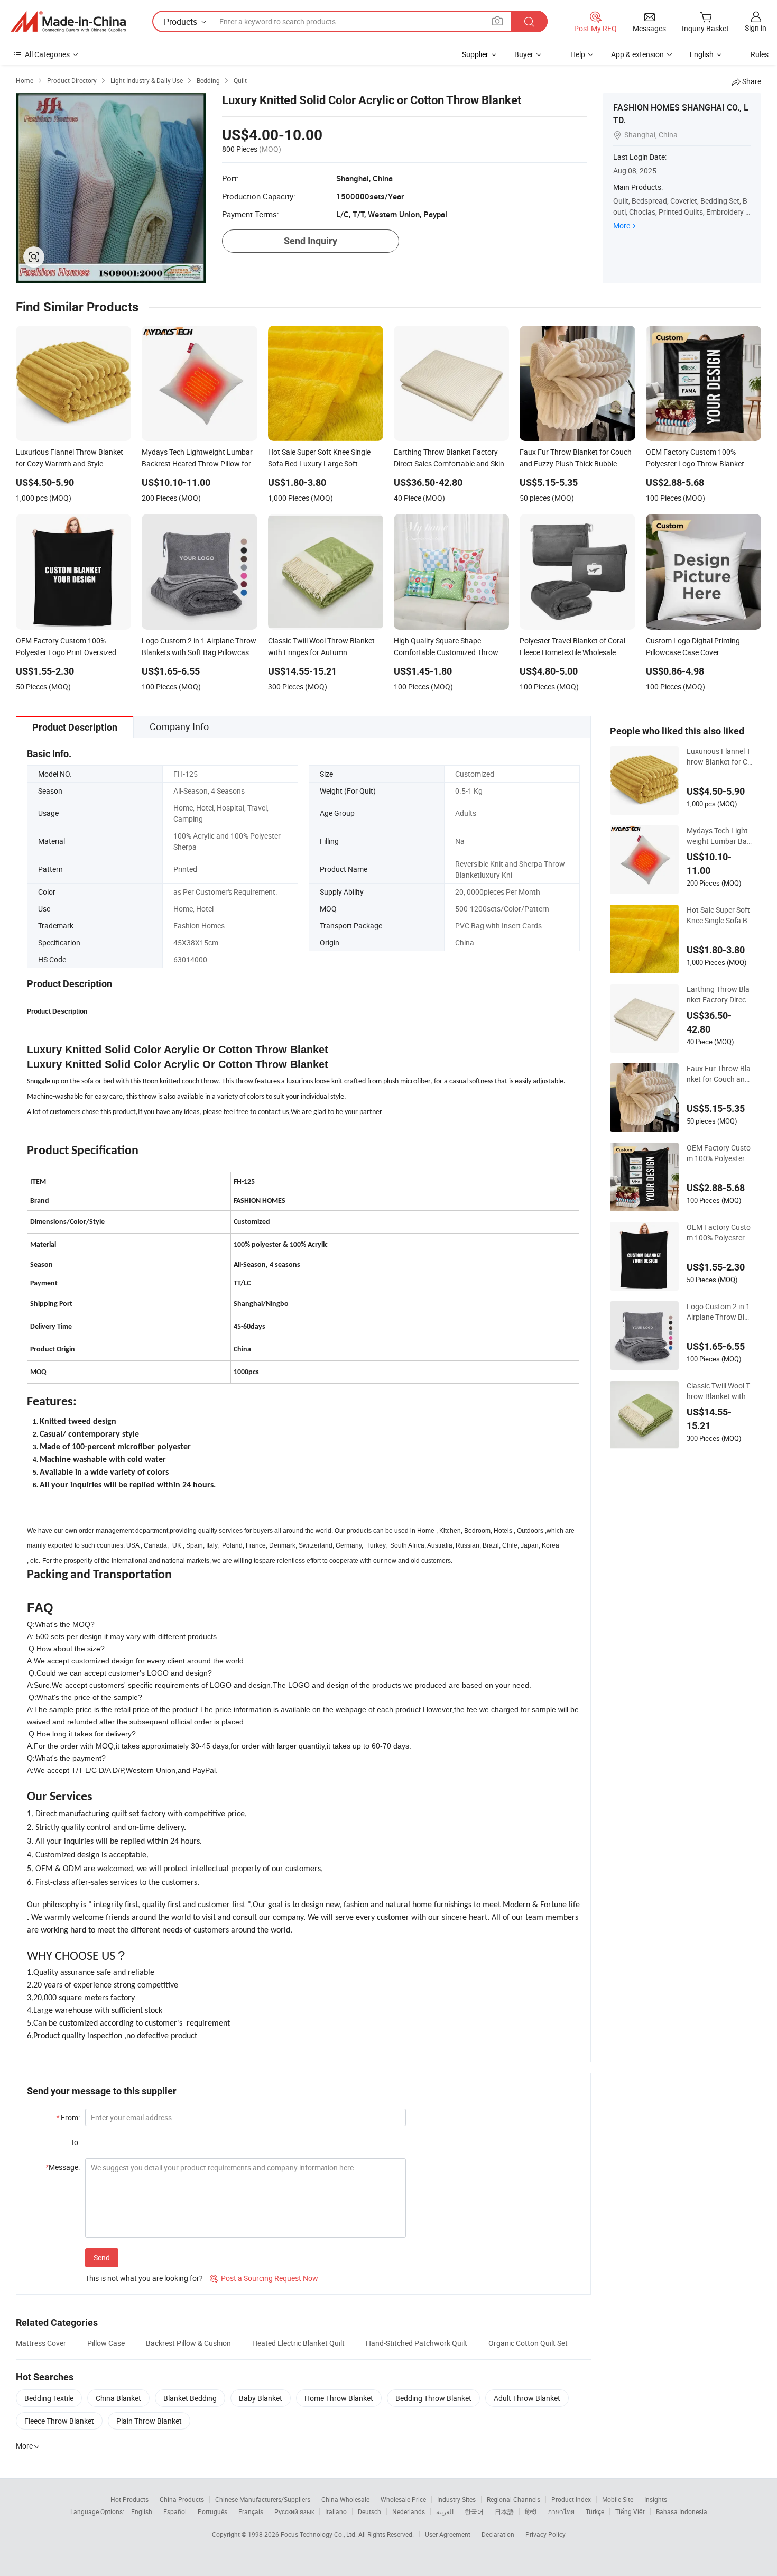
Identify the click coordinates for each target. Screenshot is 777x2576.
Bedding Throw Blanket (433, 2398)
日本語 (504, 2511)
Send (102, 2257)
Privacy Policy (545, 2534)
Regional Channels (514, 2499)
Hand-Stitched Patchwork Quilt (417, 2343)
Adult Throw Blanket (527, 2398)
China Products (182, 2499)
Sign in (756, 28)
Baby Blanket (261, 2398)
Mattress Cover (41, 2343)
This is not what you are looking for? (144, 2278)
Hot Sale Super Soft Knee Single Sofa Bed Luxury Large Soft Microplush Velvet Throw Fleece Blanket (719, 915)
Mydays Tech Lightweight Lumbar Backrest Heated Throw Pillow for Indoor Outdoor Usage (719, 836)
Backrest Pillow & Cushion (188, 2343)
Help (578, 54)
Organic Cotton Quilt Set (528, 2343)
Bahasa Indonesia (682, 2511)
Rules (760, 54)
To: (75, 2142)
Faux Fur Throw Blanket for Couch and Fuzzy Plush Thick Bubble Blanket (719, 1074)
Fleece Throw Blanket (59, 2421)
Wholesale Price (403, 2499)
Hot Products (129, 2499)
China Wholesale (345, 2499)
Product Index (571, 2499)
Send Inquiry (311, 241)
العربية (445, 2511)
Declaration (498, 2534)
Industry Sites (456, 2499)
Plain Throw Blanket (149, 2421)
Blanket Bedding (190, 2398)
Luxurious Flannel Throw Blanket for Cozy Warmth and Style (719, 757)
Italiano (336, 2511)
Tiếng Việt (630, 2511)
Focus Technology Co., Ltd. (320, 2534)
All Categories (47, 54)
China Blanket (118, 2398)
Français (251, 2511)
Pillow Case (106, 2343)
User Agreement (448, 2534)
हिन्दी (531, 2511)
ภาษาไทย (561, 2511)
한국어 (474, 2511)
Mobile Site (618, 2499)
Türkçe (595, 2511)
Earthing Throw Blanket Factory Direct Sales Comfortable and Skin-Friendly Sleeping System (720, 995)
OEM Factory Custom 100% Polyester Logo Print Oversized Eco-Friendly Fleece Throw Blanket (719, 1232)
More (622, 226)
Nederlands (409, 2511)
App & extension (637, 54)
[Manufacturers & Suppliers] (68, 22)
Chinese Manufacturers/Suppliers (263, 2499)
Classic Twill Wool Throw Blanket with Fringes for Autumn (719, 1391)
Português (212, 2511)
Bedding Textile (49, 2398)
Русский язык (294, 2511)
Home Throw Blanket (339, 2398)
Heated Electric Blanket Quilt (298, 2343)
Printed (185, 869)
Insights (656, 2499)
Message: (63, 2167)
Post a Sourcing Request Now (264, 2278)
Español (175, 2511)
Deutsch (369, 2511)
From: (68, 2117)
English (142, 2511)
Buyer (524, 54)
